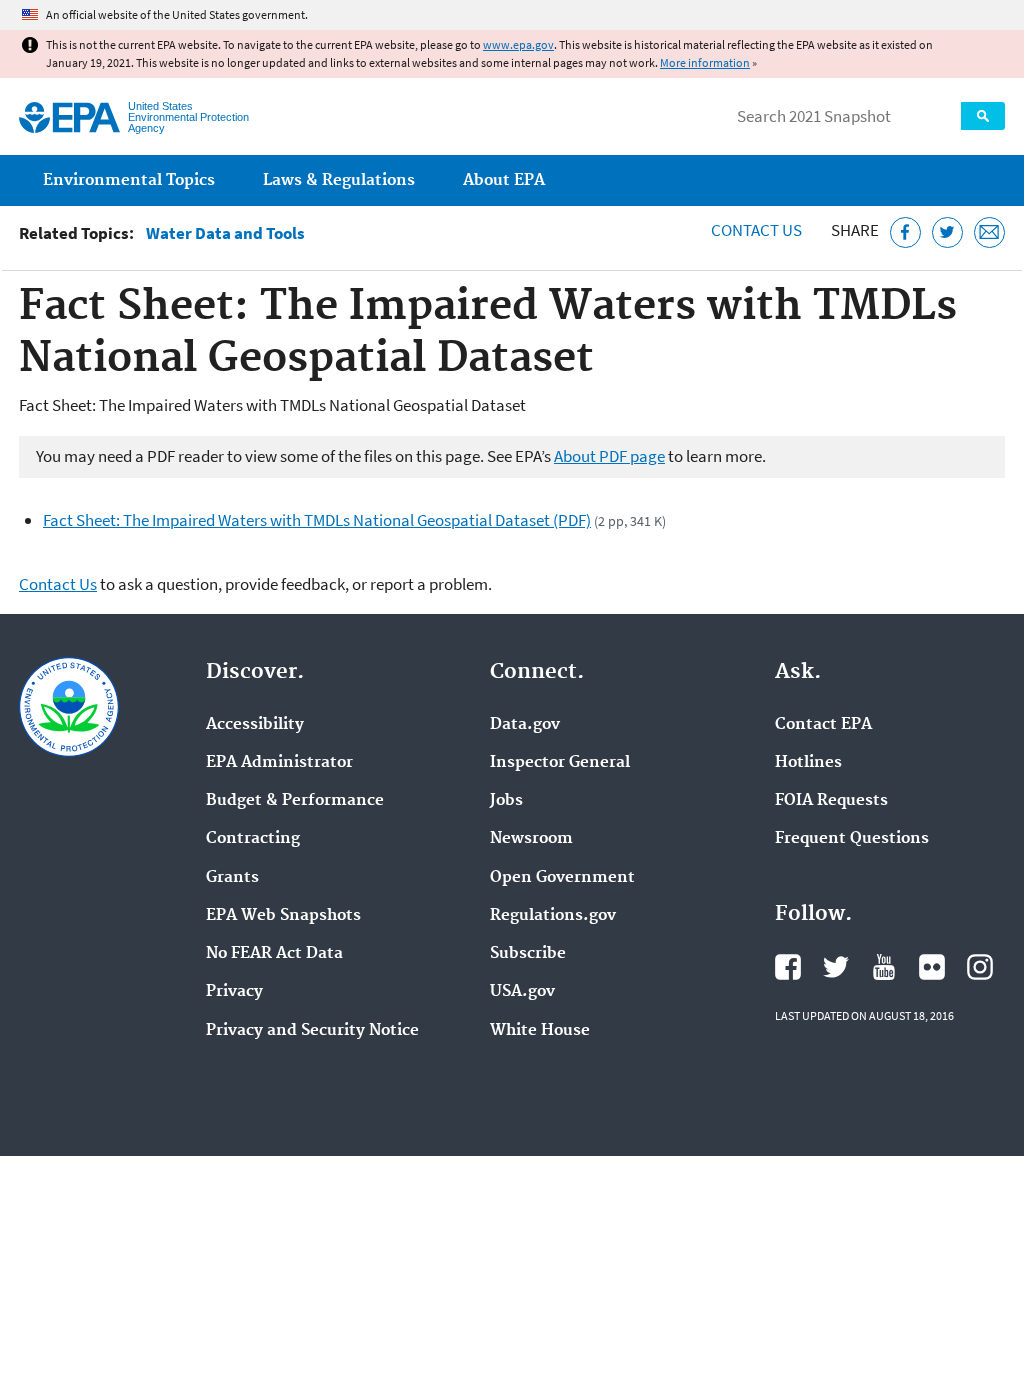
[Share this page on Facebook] (905, 232)
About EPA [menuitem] (504, 180)
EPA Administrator (279, 763)
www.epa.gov (518, 44)
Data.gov (525, 725)
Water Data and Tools (225, 233)
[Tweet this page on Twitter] (947, 232)
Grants (232, 878)
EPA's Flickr (932, 967)
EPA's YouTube (884, 967)
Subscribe (528, 954)
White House (540, 1031)
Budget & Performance (295, 801)
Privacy (234, 992)
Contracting (253, 839)
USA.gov (522, 992)
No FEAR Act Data (274, 954)
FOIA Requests (831, 801)
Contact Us (756, 230)
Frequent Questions (852, 839)
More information (705, 62)
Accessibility (255, 725)
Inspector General (560, 763)
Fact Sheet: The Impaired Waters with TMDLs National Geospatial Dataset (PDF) (317, 520)
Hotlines (808, 763)
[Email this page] (989, 232)
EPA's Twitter (836, 967)
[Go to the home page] (69, 117)
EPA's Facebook (788, 967)
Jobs (506, 801)
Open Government (562, 878)
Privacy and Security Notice (312, 1031)
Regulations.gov (553, 916)
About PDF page (609, 456)
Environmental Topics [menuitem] (129, 180)
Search (983, 116)
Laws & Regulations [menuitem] (339, 180)
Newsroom (531, 839)
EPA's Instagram (980, 967)
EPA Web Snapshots (283, 916)
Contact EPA (823, 725)
